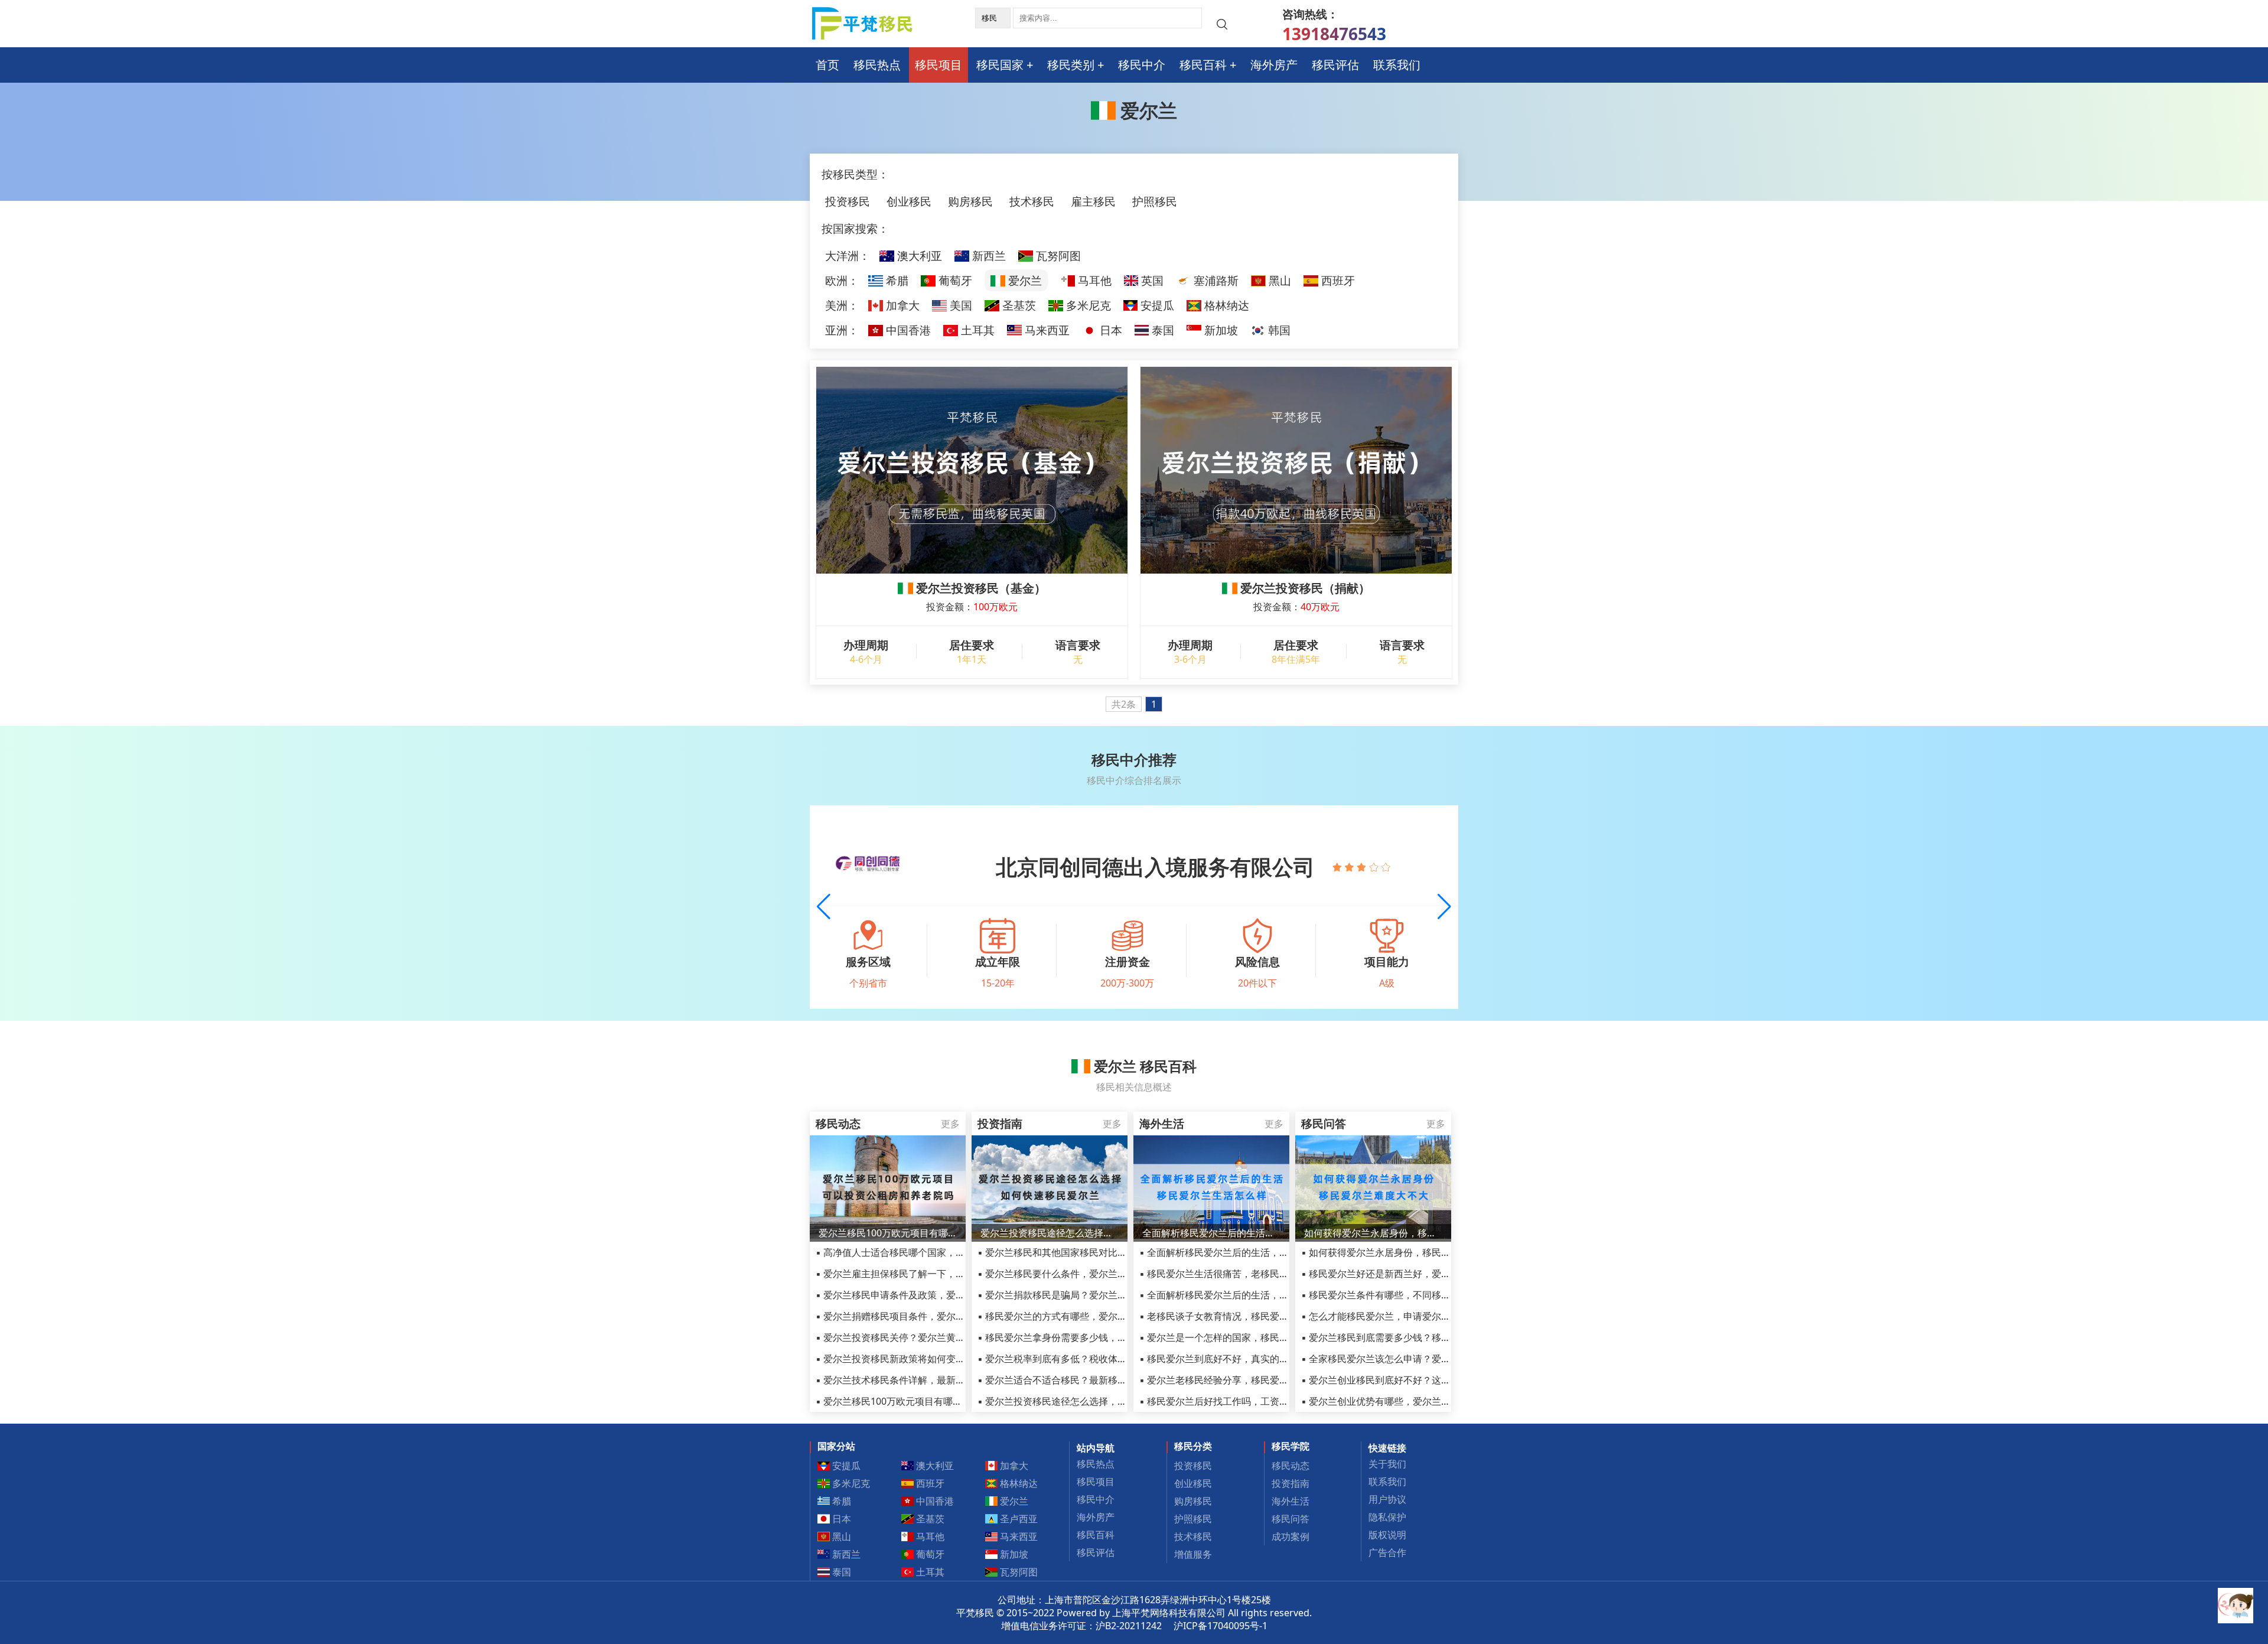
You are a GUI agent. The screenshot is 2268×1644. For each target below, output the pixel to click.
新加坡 (1220, 330)
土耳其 (976, 330)
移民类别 (1071, 65)
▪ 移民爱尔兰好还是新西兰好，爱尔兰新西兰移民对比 (1414, 1274)
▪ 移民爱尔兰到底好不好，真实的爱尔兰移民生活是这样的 (1261, 1359)
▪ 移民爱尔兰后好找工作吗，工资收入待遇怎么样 (1242, 1401)
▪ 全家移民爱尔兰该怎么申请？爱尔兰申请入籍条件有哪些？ (1428, 1359)
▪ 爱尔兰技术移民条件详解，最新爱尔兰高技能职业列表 (933, 1380)
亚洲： (842, 330)
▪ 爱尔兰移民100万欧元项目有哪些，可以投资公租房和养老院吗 (950, 1401)
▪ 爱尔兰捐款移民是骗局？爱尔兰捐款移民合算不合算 (1090, 1295)
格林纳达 (1225, 305)
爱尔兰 (1024, 280)
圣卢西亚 (1018, 1519)
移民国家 (1000, 65)
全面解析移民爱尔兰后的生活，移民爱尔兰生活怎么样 (1211, 1233)
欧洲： (842, 280)
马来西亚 (1046, 330)
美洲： (842, 305)
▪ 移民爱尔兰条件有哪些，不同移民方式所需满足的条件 (1418, 1295)
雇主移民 (1093, 201)
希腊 (896, 280)
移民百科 (1203, 65)
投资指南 (1291, 1483)
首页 (827, 65)
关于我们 (1387, 1464)
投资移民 (848, 201)
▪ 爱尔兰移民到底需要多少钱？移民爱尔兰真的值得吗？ (1418, 1337)
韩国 (1278, 330)
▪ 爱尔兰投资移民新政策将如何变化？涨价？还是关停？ (933, 1359)
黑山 (1278, 280)
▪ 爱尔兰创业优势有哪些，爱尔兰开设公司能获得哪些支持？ (1428, 1401)
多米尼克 (1087, 305)
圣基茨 (1018, 305)
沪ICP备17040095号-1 (1221, 1626)
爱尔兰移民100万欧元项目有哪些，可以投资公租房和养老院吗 (888, 1233)
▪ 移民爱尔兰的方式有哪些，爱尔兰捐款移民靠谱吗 (1085, 1316)
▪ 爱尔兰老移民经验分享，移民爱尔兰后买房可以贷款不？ (1261, 1380)
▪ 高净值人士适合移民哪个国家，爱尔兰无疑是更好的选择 (938, 1252)
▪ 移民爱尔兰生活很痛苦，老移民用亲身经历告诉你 (1247, 1274)
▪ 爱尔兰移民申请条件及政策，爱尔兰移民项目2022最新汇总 (944, 1295)
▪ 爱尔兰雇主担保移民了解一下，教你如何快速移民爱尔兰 (938, 1274)
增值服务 (1193, 1554)
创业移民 (909, 201)
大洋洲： (848, 255)
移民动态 (1291, 1466)
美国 (959, 305)
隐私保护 (1387, 1517)
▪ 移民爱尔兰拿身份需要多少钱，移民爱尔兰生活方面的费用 (1104, 1337)
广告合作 (1387, 1552)
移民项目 (939, 65)
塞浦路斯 (1215, 280)
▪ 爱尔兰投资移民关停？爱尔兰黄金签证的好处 (914, 1337)
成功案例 (1291, 1536)
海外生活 (1291, 1501)
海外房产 (1274, 65)
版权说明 (1387, 1535)
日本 (1109, 330)
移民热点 (877, 65)
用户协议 (1387, 1499)
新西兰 (988, 255)
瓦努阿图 (1057, 255)
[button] (1444, 907)
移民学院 (1291, 1446)
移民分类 (1193, 1446)
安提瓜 (1156, 305)
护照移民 (1155, 201)
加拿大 (901, 305)
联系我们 (1397, 65)
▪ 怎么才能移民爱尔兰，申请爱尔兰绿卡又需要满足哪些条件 (1428, 1316)
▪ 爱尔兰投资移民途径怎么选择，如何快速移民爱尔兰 (1090, 1401)
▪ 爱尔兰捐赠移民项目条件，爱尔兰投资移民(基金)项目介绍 (941, 1316)
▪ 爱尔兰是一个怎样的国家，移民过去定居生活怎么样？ (1257, 1337)
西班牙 (1337, 280)
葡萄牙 (954, 280)
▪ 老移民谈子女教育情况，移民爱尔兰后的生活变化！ (1252, 1316)
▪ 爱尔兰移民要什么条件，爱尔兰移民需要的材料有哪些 (1095, 1274)
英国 (1151, 280)
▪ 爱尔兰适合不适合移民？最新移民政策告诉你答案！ (1090, 1380)
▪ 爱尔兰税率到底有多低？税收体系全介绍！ (1071, 1359)
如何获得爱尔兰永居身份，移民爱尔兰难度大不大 (1373, 1233)
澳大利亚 (918, 255)
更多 (950, 1124)
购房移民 (970, 201)
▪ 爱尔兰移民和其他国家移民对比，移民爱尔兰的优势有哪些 (1104, 1252)
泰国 (1161, 330)
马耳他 (1093, 280)
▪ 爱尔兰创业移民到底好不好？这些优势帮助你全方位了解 (1423, 1380)
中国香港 (907, 330)
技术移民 (1032, 201)
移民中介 (1142, 65)
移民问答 (1291, 1519)
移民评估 (1335, 65)
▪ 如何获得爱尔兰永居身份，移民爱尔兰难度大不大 (1409, 1252)
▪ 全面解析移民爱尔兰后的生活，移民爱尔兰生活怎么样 (1257, 1252)
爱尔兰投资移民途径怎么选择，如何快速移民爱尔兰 (1050, 1233)
